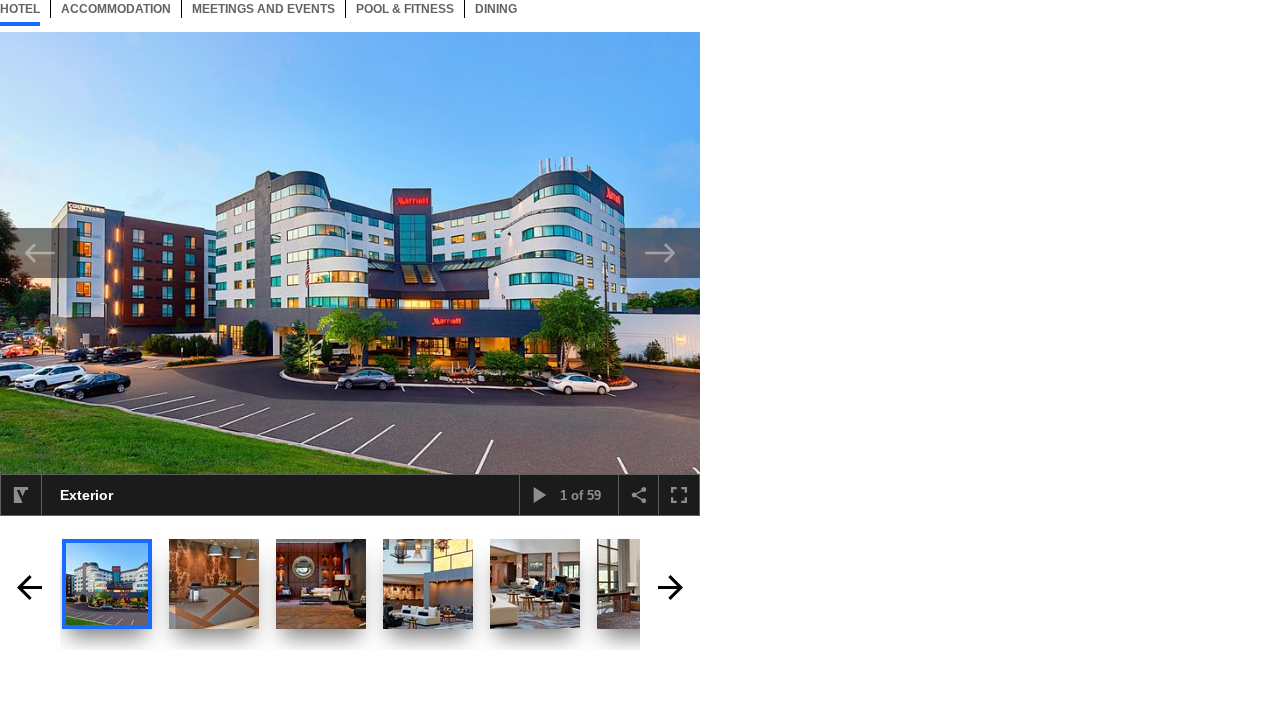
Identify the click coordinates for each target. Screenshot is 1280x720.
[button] (21, 495)
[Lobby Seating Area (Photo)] (535, 584)
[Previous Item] (40, 253)
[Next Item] (660, 253)
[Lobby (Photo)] (321, 584)
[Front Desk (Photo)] (214, 584)
